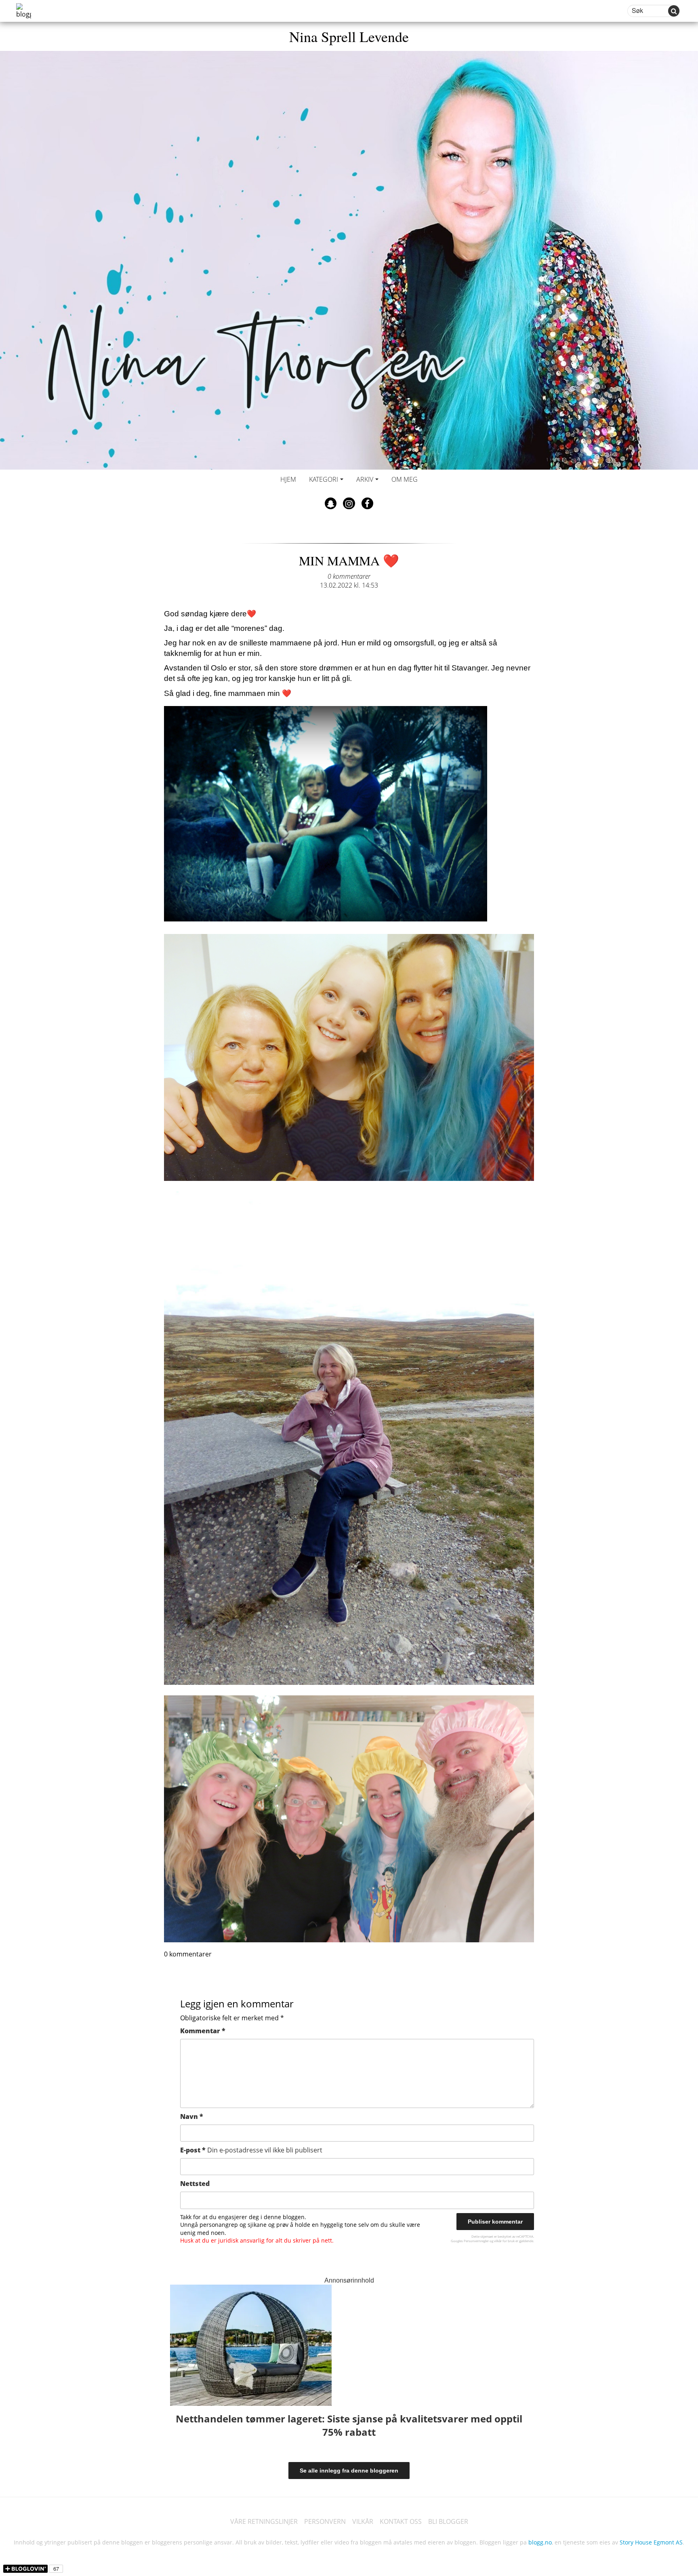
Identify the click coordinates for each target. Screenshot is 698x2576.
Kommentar (203, 2031)
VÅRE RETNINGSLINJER (264, 2521)
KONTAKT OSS (401, 2521)
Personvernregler (476, 2241)
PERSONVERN (325, 2521)
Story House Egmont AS (651, 2542)
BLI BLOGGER (448, 2521)
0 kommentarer (349, 576)
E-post (251, 2150)
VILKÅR (363, 2521)
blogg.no (540, 2542)
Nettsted (195, 2184)
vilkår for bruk (504, 2241)
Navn (192, 2116)
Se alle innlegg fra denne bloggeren (349, 2471)
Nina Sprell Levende (349, 36)
